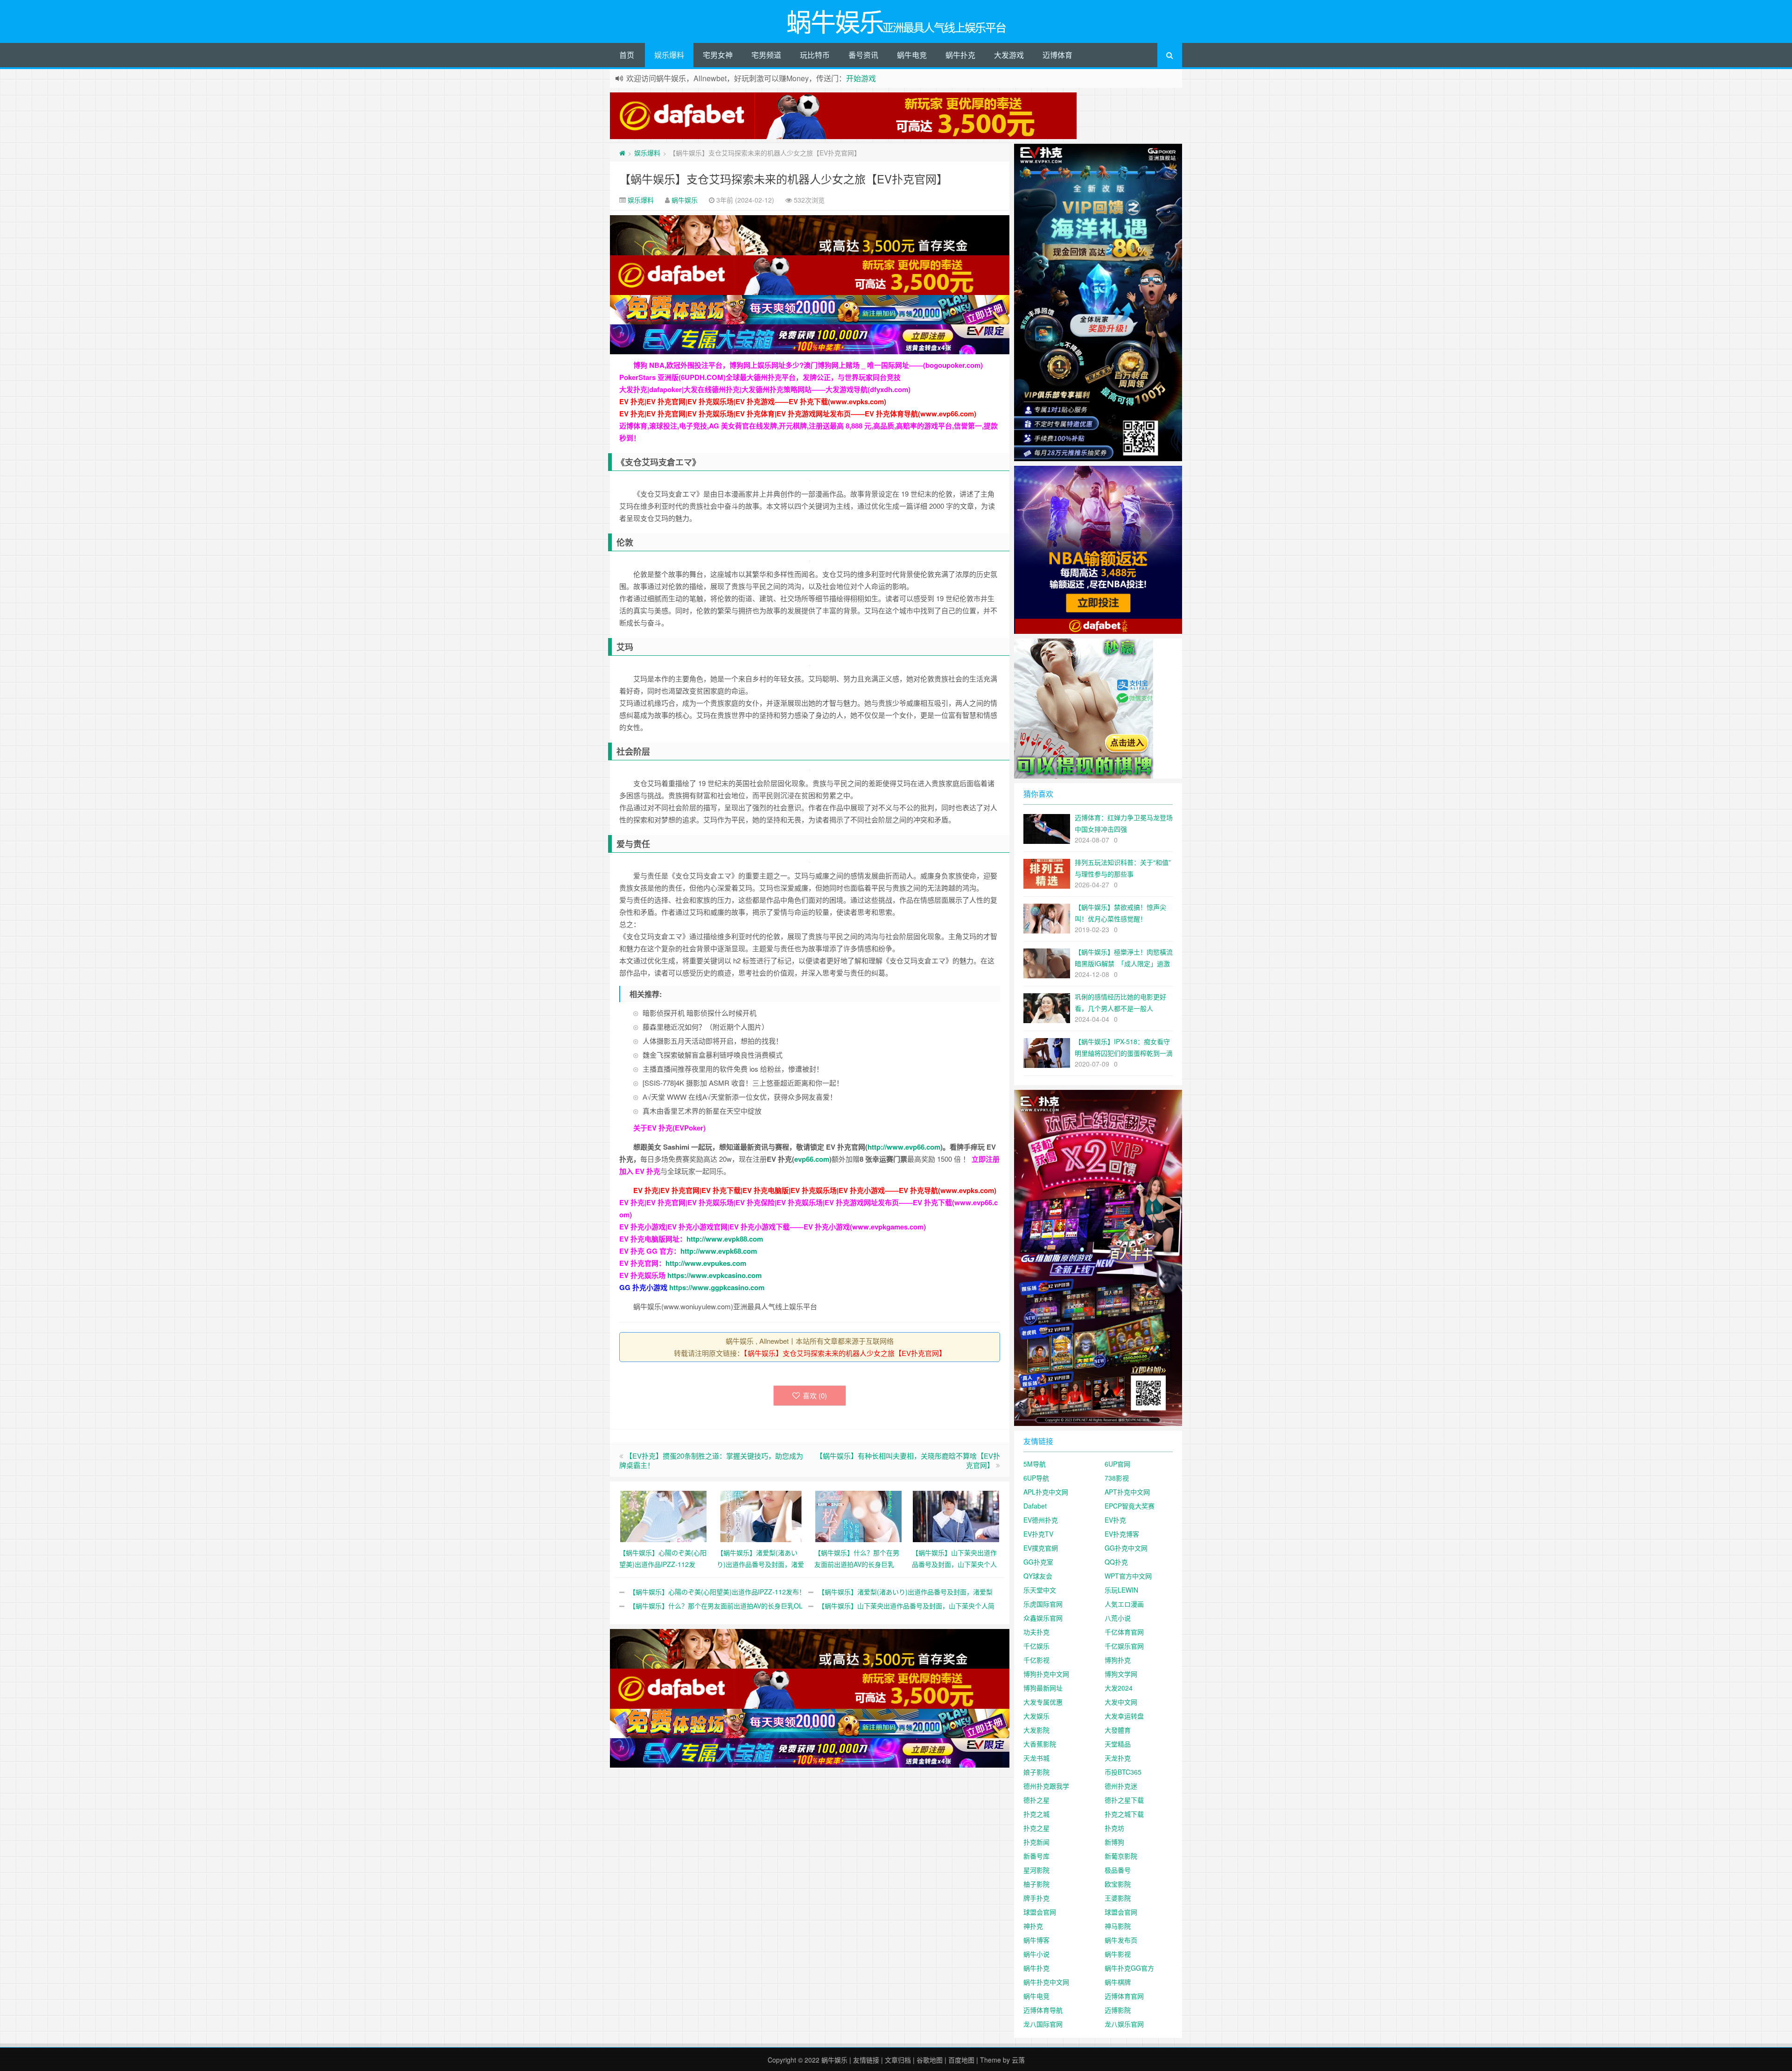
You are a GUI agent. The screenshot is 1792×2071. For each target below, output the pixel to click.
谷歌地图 (930, 2060)
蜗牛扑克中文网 (1046, 1982)
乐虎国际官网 (1043, 1604)
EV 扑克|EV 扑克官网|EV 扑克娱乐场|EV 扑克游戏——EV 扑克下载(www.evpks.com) (753, 401)
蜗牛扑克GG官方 (1129, 1968)
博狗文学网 (1121, 1674)
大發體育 (1118, 1730)
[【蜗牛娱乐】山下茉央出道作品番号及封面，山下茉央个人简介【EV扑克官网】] (956, 1515)
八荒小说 (1118, 1618)
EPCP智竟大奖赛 (1130, 1506)
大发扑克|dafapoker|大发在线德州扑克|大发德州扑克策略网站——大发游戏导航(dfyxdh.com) (765, 389)
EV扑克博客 (1122, 1534)
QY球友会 (1038, 1576)
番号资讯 (863, 55)
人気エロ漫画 (1124, 1604)
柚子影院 (1036, 1884)
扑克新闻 (1036, 1842)
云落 (1018, 2060)
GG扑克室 (1038, 1562)
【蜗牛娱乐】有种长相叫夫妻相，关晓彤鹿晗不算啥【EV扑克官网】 (908, 1460)
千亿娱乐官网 (1124, 1646)
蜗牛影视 (1118, 1954)
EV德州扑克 (1041, 1520)
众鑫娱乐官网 (1043, 1618)
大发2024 (1119, 1688)
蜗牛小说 (1036, 1954)
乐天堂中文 (1040, 1590)
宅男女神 (718, 55)
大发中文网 (1121, 1702)
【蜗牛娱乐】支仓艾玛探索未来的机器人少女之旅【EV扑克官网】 (784, 179)
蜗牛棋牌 (1118, 1982)
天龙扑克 (1118, 1758)
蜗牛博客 (1036, 1940)
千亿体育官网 (1124, 1632)
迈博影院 (1118, 2010)
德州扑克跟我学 (1046, 1786)
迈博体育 (1057, 55)
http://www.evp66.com (904, 1147)
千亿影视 (1036, 1660)
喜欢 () (815, 1395)
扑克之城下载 (1124, 1814)
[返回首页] (622, 153)
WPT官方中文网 (1128, 1576)
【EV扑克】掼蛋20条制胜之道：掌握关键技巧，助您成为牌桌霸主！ (711, 1460)
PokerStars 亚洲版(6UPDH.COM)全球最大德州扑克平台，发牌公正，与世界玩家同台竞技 (760, 377)
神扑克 (1033, 1926)
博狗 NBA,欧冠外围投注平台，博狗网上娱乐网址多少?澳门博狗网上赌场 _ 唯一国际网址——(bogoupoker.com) (808, 365)
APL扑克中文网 (1046, 1492)
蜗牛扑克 (960, 55)
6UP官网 (1117, 1464)
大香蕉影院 (1040, 1744)
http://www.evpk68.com (719, 1251)
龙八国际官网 (1043, 2024)
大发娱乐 (1036, 1716)
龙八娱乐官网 (1124, 2024)
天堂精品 (1118, 1744)
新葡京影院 (1121, 1856)
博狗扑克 (1118, 1660)
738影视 (1117, 1478)
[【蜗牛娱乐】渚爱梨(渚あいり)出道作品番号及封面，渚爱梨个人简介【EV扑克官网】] (761, 1515)
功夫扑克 (1036, 1632)
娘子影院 (1036, 1772)
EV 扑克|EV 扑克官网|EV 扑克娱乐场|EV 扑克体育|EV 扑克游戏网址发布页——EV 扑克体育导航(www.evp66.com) (798, 414)
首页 (627, 55)
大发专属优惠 (1043, 1702)
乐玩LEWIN (1121, 1590)
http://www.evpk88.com (725, 1239)
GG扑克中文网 (1126, 1548)
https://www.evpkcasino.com (714, 1275)
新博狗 (1114, 1842)
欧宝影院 (1118, 1884)
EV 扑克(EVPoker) (676, 1128)
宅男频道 (766, 55)
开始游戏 (861, 78)
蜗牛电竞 (912, 55)
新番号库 (1036, 1856)
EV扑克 (1115, 1520)
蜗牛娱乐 (685, 200)
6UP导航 (1036, 1478)
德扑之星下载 (1124, 1800)
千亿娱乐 (1036, 1646)
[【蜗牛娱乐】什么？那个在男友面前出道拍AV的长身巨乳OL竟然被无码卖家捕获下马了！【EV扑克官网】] (858, 1515)
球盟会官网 (1040, 1912)
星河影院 (1036, 1870)
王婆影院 (1118, 1898)
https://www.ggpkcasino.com (717, 1287)
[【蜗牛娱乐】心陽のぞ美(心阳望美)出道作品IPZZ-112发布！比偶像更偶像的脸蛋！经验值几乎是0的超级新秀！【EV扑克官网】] (663, 1515)
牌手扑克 (1036, 1898)
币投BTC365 (1123, 1772)
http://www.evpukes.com (706, 1263)
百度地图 (961, 2060)
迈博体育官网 (1124, 1996)
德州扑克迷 (1121, 1786)
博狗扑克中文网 (1046, 1674)
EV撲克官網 (1041, 1548)
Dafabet (1035, 1506)
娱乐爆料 (669, 55)
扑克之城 (1036, 1814)
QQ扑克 (1116, 1562)
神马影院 (1118, 1926)
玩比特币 (815, 55)
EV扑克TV (1038, 1534)
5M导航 (1035, 1464)
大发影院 (1036, 1730)
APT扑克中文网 (1127, 1492)
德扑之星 (1036, 1800)
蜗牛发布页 (1121, 1940)
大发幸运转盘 (1124, 1716)
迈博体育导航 (1043, 2010)
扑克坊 (1114, 1828)
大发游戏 (1009, 55)
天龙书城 (1036, 1758)
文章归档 (898, 2060)
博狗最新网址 (1043, 1688)
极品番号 (1118, 1870)
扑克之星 (1036, 1828)
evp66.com (812, 1159)
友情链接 (866, 2060)
